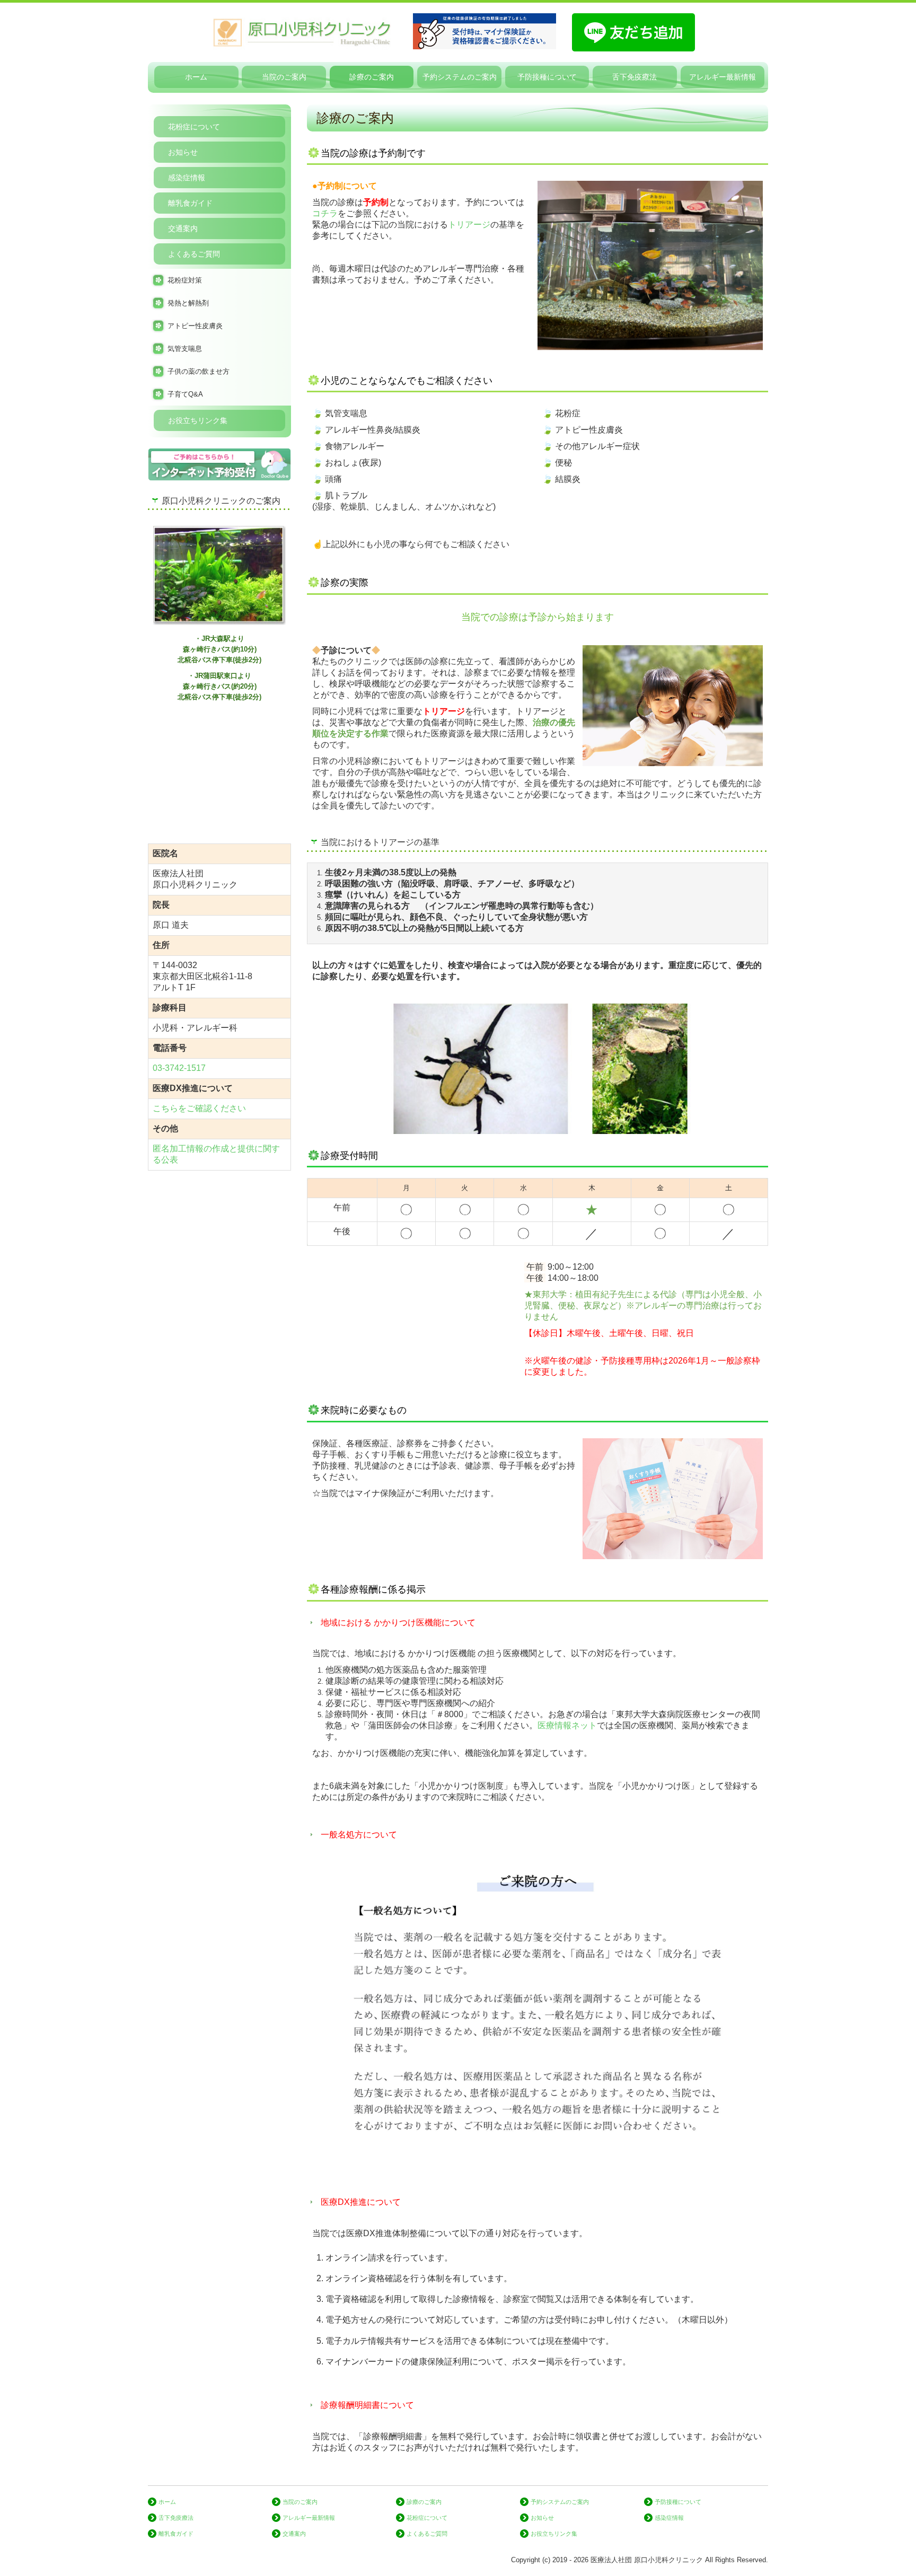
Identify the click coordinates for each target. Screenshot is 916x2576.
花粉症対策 (185, 280)
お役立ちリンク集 (198, 420)
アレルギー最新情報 (723, 77)
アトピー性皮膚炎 (195, 326)
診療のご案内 (372, 77)
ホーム (196, 77)
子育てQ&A (185, 394)
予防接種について (547, 77)
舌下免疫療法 (635, 77)
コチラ (325, 213)
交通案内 (183, 228)
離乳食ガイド (190, 203)
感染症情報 (187, 178)
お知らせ (183, 152)
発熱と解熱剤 (188, 303)
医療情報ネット (567, 1725)
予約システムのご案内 (460, 77)
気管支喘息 (185, 349)
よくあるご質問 (194, 254)
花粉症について (194, 127)
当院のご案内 (284, 77)
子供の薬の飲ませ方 (199, 371)
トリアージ (469, 225)
